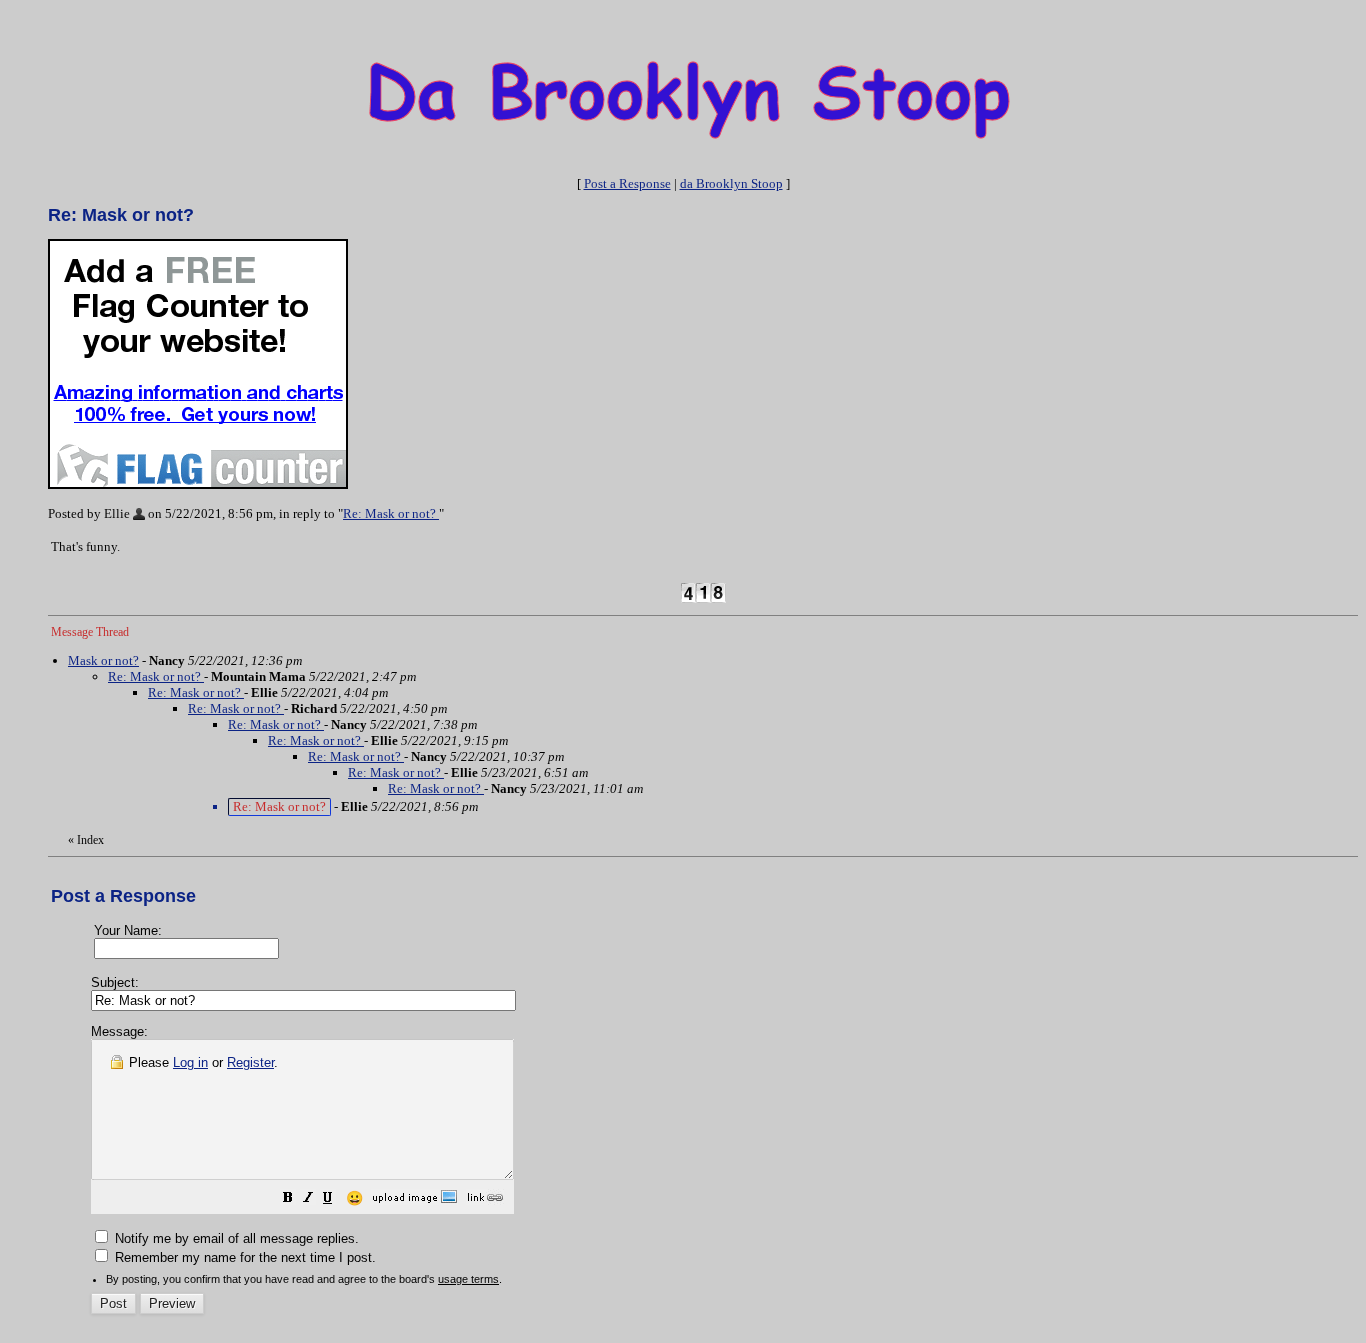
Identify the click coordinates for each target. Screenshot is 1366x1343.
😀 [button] (354, 1198)
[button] (288, 1200)
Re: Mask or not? (391, 513)
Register (250, 1062)
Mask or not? (103, 660)
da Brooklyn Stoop (731, 183)
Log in (190, 1062)
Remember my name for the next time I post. (243, 1257)
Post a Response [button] (627, 183)
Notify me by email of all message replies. (235, 1238)
